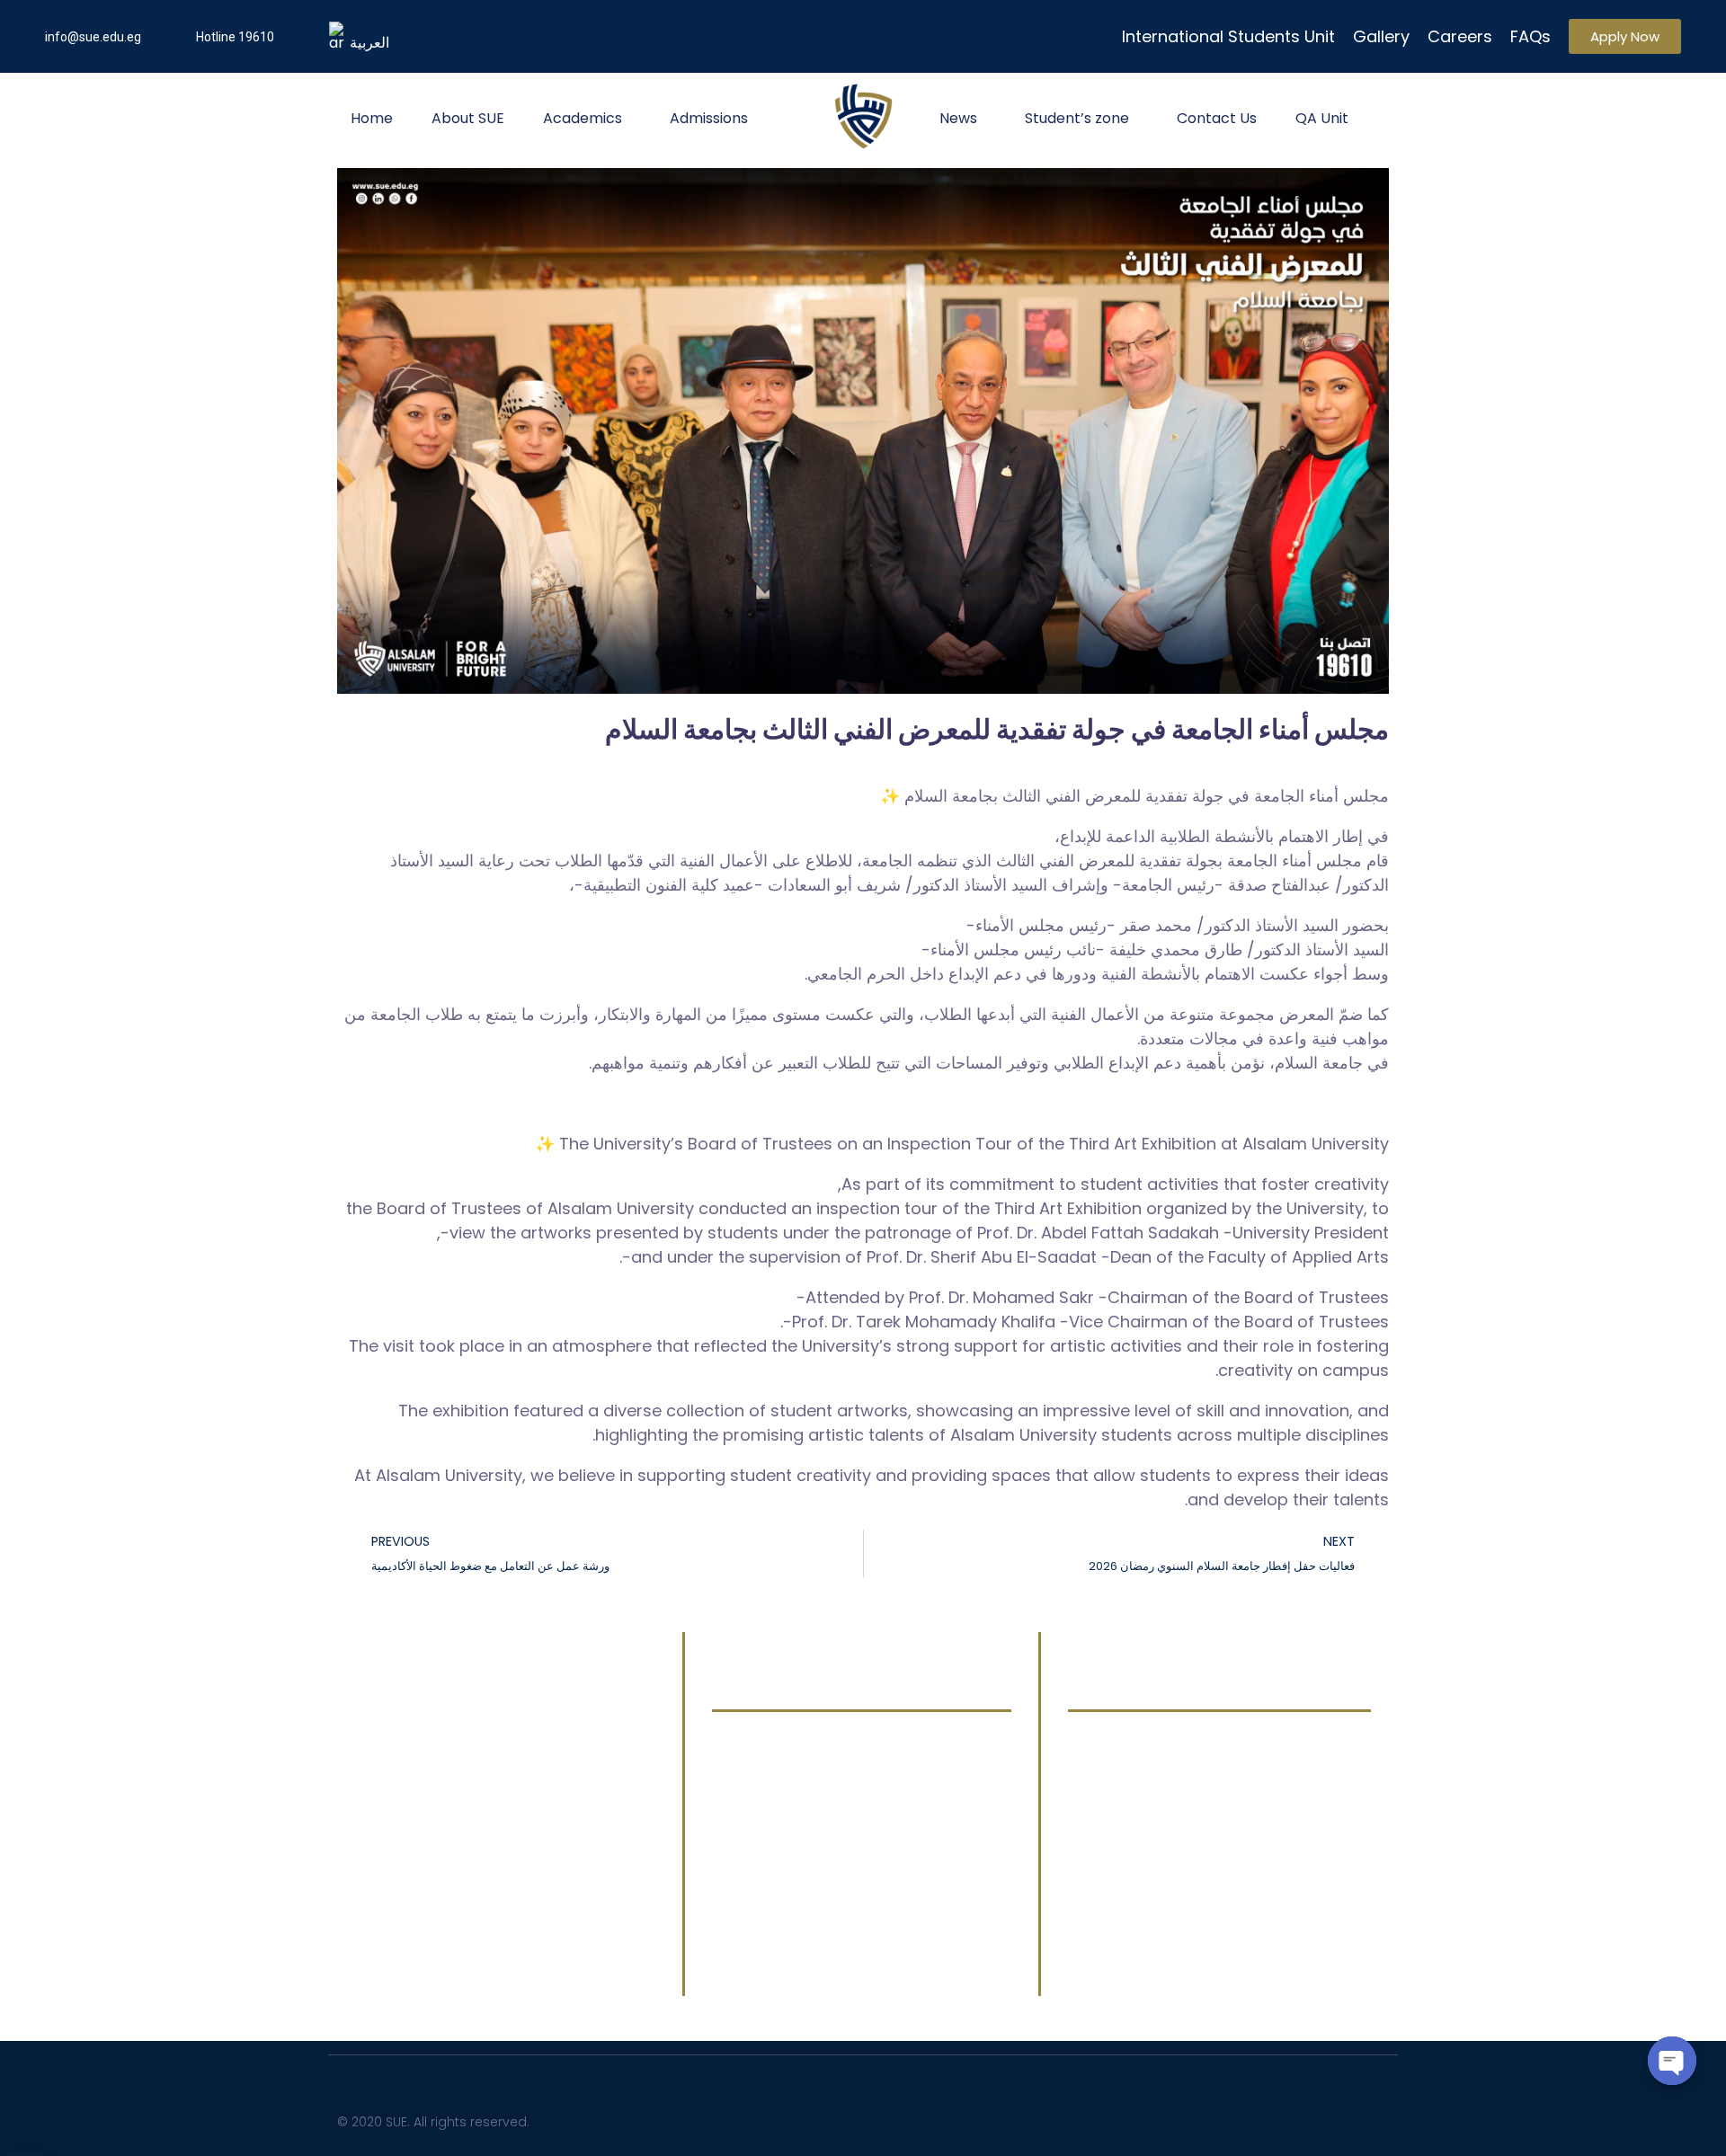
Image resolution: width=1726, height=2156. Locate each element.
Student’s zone (1077, 118)
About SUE (468, 118)
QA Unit (1322, 118)
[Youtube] (1104, 2118)
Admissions (709, 118)
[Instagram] (1212, 2118)
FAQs (1530, 36)
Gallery (1381, 36)
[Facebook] (1050, 2118)
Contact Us (1217, 118)
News (958, 118)
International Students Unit (1228, 36)
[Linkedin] (1158, 2118)
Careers (1460, 36)
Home (372, 118)
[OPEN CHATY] (1672, 2061)
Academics (583, 118)
